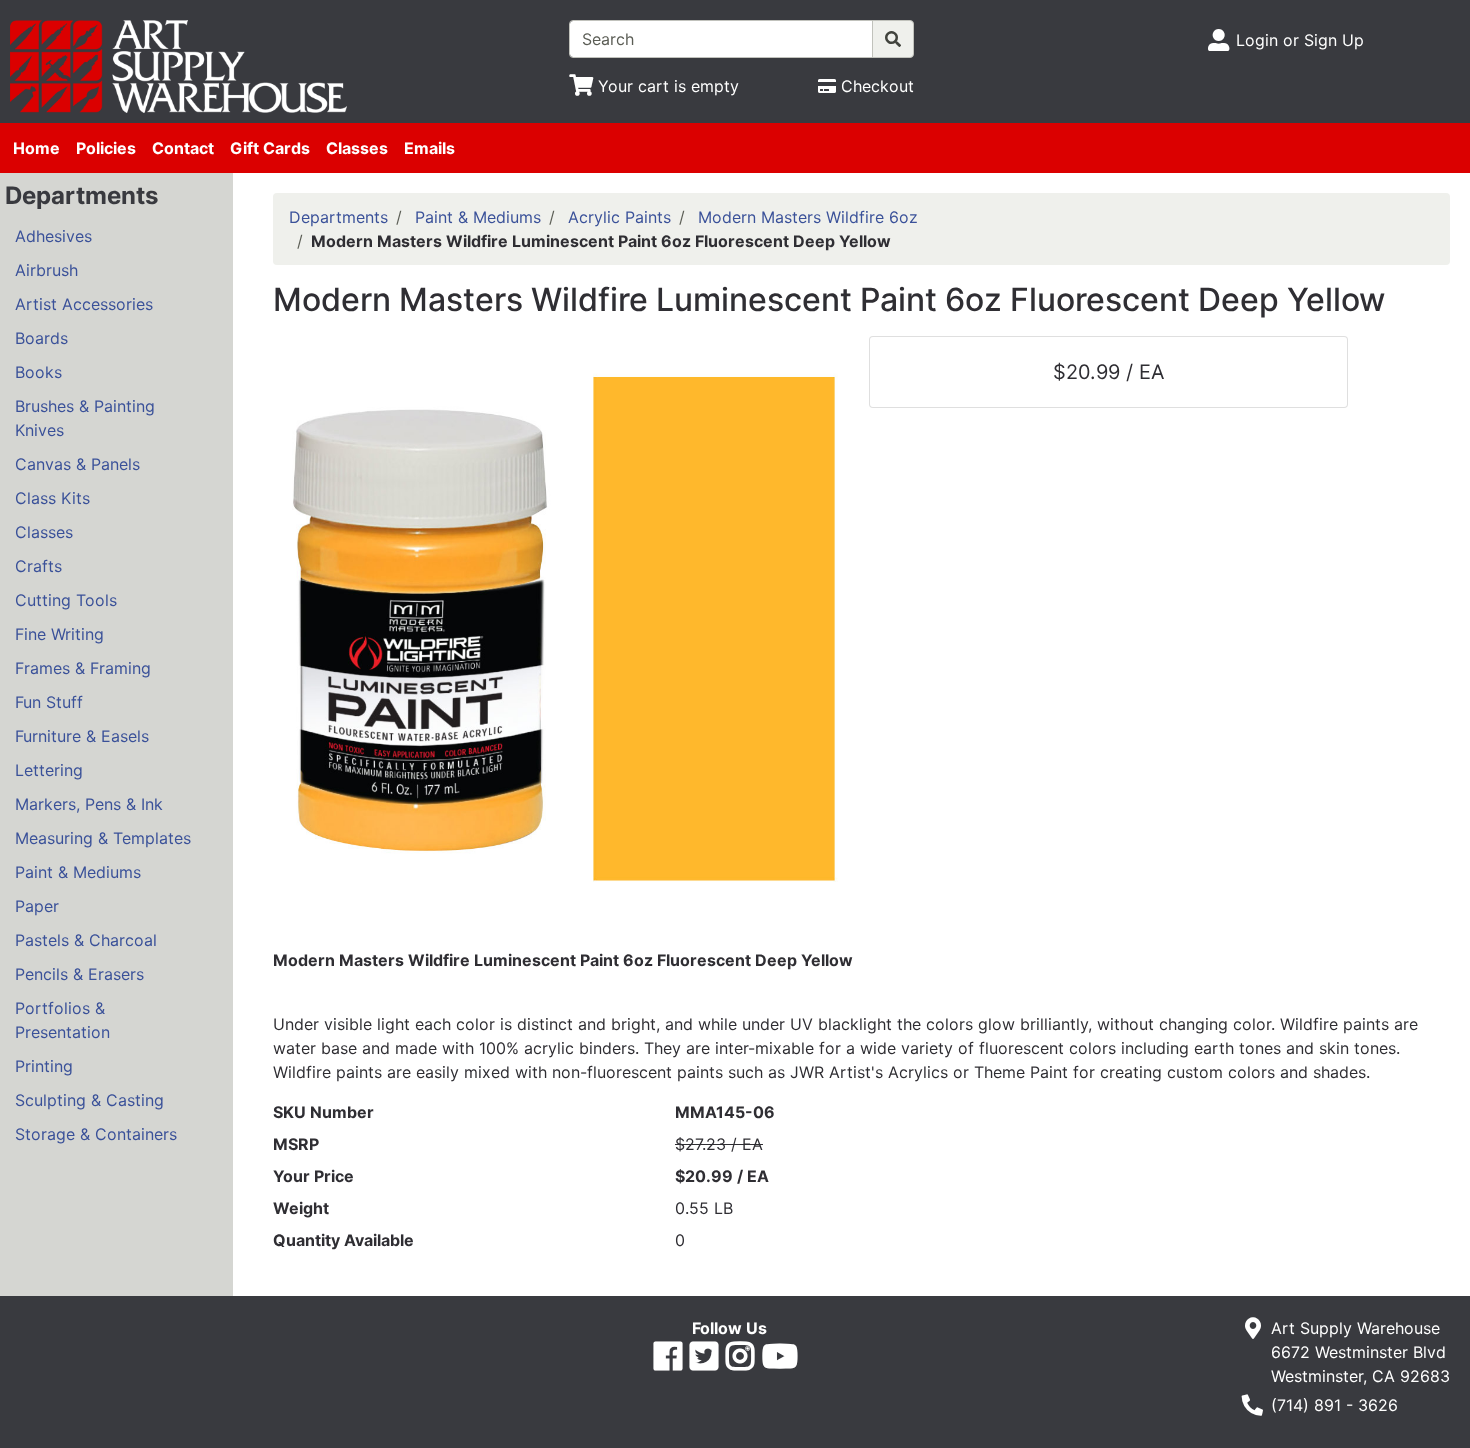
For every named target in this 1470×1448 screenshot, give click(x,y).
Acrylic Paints (619, 217)
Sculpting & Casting (89, 1100)
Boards (41, 338)
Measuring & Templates (103, 838)
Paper (37, 906)
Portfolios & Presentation (62, 1020)
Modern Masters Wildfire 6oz (808, 217)
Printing (44, 1066)
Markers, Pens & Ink (89, 804)
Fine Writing (59, 634)
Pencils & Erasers (79, 974)
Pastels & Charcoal (86, 940)
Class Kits (52, 498)
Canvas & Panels (77, 464)
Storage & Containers (96, 1134)
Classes (357, 148)
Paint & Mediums (78, 872)
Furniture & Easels (82, 736)
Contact (183, 148)
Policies (106, 148)
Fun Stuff (49, 702)
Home (36, 148)
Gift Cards (270, 148)
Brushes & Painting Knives (85, 418)
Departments (338, 217)
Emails (429, 148)
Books (38, 372)
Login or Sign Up (1300, 40)
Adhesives (53, 236)
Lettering (49, 770)
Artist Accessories (84, 304)
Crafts (38, 566)
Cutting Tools (66, 600)
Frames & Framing (83, 668)
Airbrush (46, 270)
